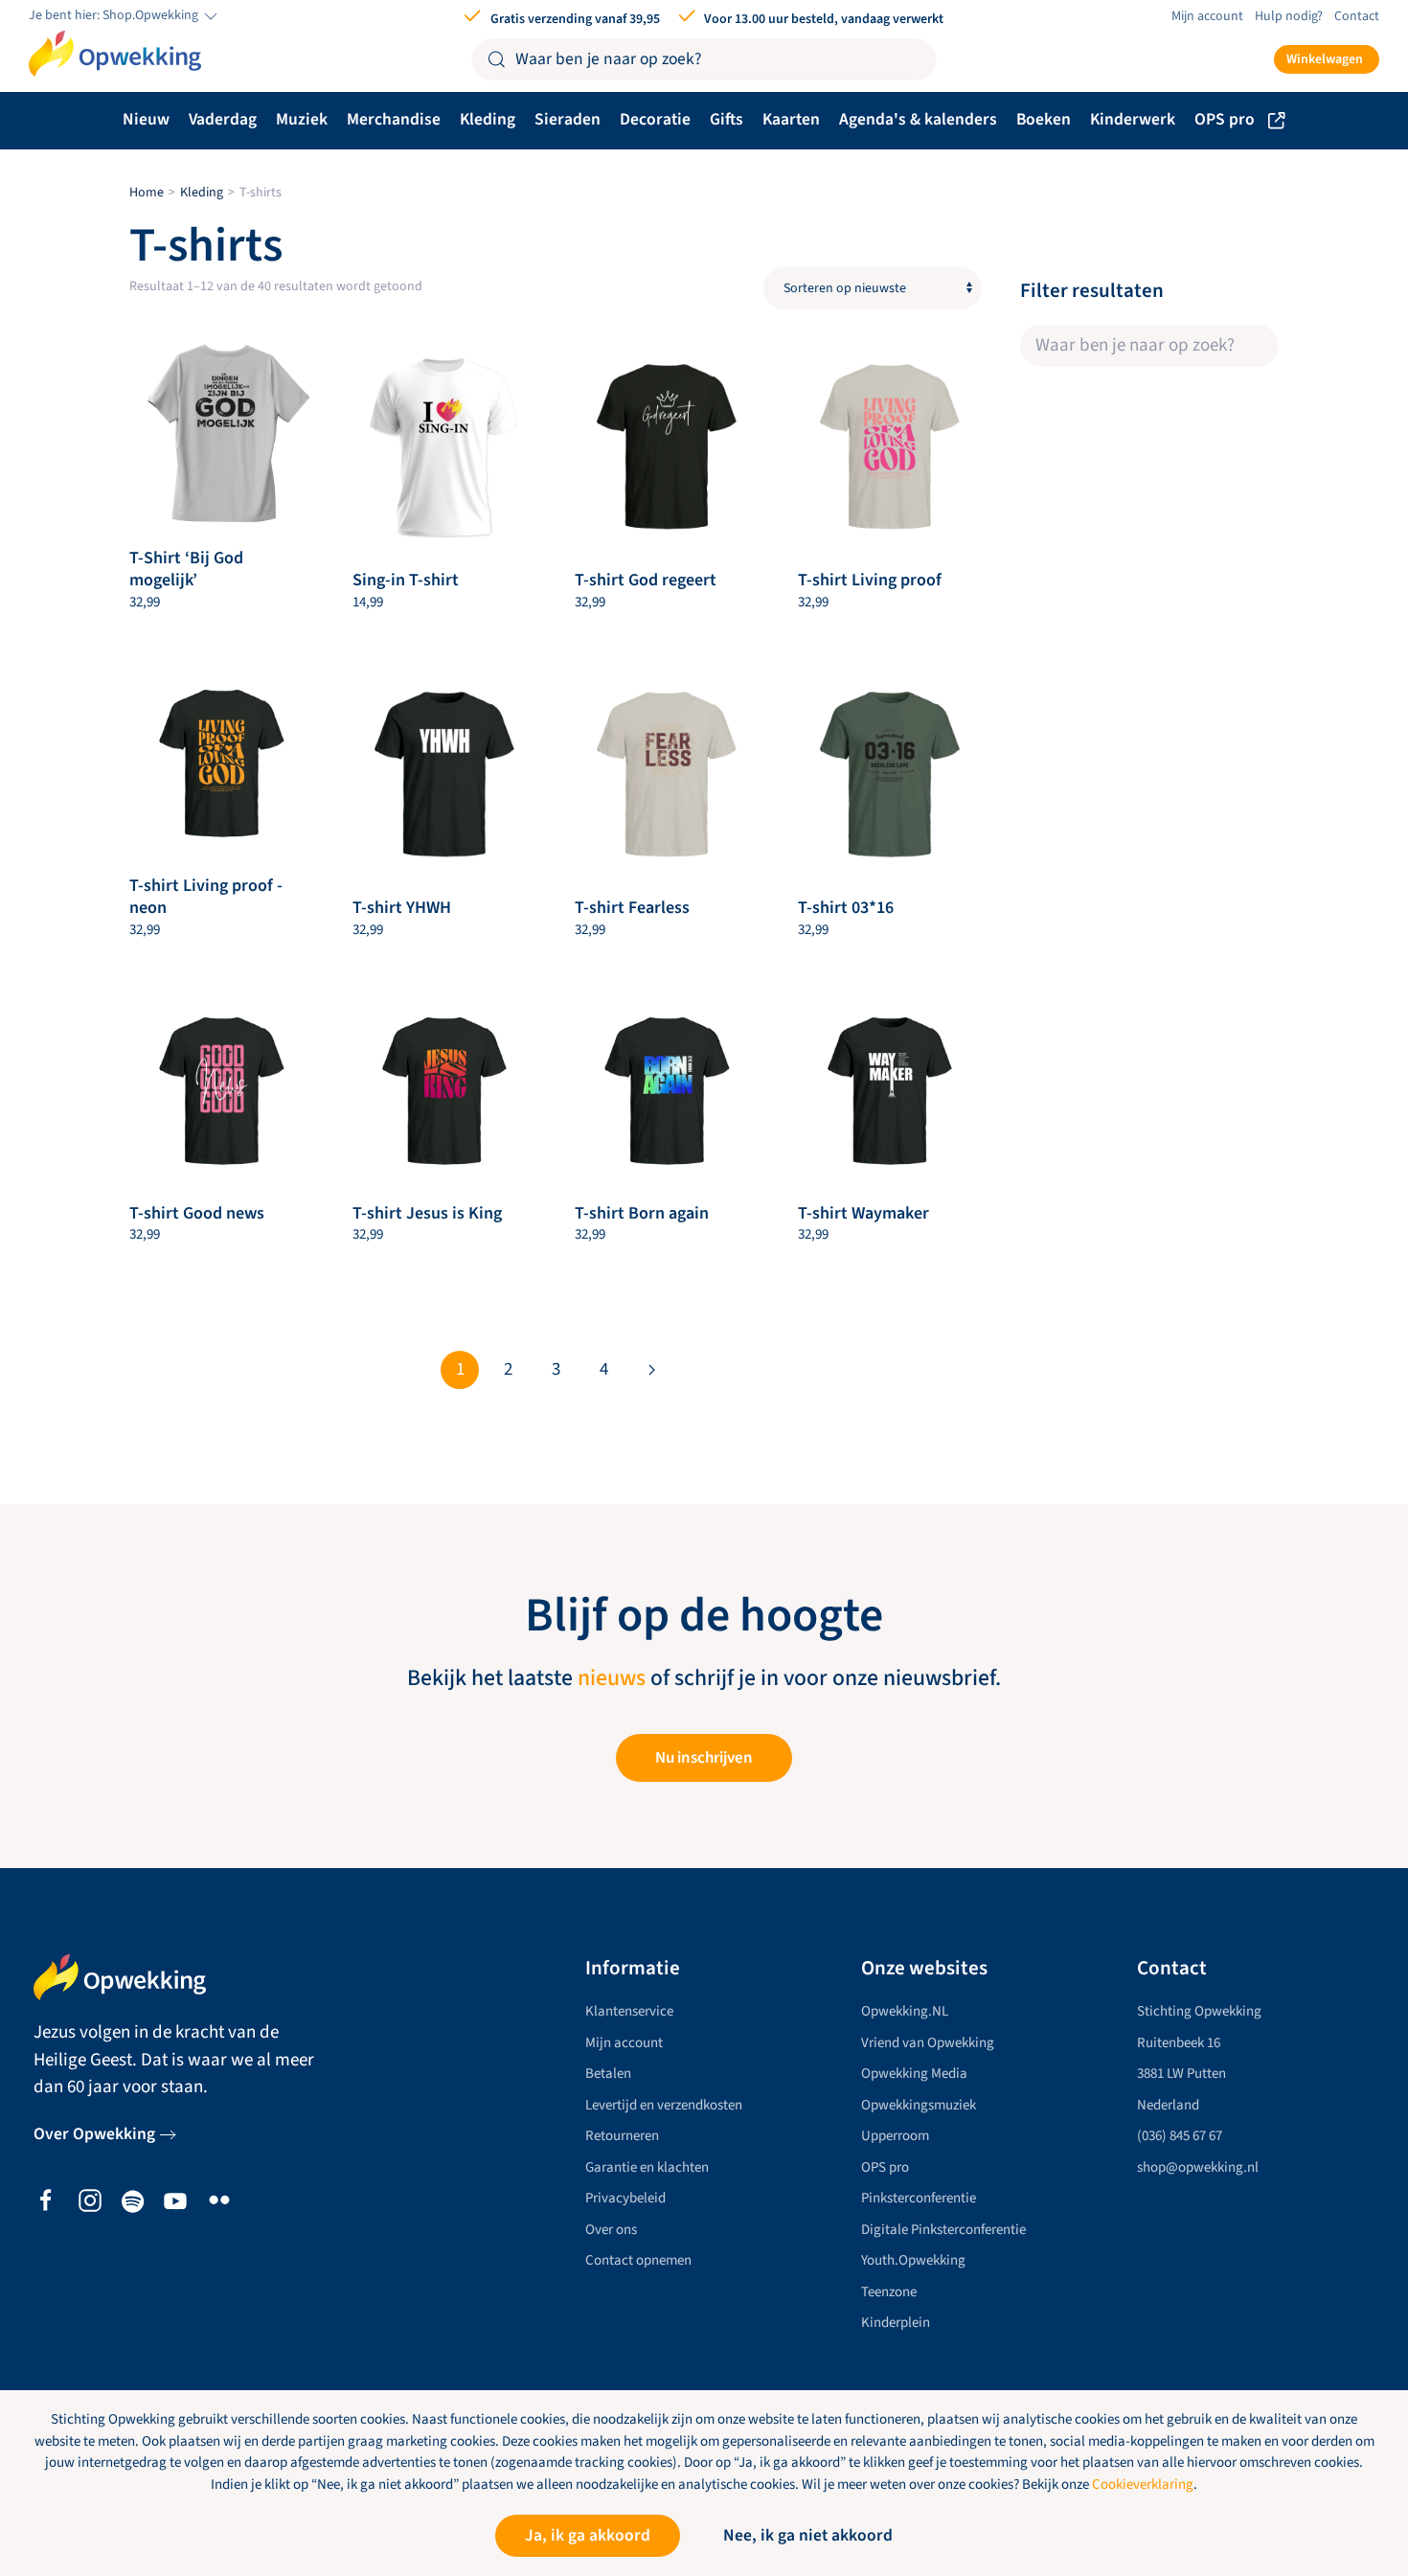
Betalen (608, 2074)
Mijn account (1207, 16)
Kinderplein (896, 2323)
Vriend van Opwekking (928, 2043)
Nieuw (146, 119)
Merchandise (394, 119)
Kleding (488, 119)
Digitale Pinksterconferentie (943, 2230)
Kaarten (791, 119)
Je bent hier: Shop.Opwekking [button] (115, 16)
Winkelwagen (1325, 59)
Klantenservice (629, 2011)
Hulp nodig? (1289, 16)
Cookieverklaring (1143, 2485)
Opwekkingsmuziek (919, 2105)
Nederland (1168, 2105)
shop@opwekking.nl (1198, 2167)
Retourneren (622, 2136)
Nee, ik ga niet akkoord (808, 2535)
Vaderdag (223, 119)
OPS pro (1225, 119)
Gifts (727, 119)
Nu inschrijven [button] (704, 1758)
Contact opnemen (638, 2260)
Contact (1357, 16)
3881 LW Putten (1181, 2074)
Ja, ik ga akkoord (588, 2535)
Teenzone (889, 2292)
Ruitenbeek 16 (1179, 2043)
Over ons (611, 2230)
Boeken (1044, 119)
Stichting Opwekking (1199, 2011)
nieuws (612, 1678)
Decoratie (655, 119)
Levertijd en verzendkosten (664, 2105)
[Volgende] (651, 1370)
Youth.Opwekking (913, 2260)
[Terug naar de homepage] (115, 54)
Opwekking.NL (905, 2011)
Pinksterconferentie (919, 2198)
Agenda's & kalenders (918, 119)
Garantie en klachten (647, 2167)
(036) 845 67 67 (1180, 2136)
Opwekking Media (914, 2074)
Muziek (302, 119)
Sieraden (568, 119)
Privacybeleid (625, 2198)
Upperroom (895, 2136)
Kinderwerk (1133, 119)
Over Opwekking (94, 2134)
